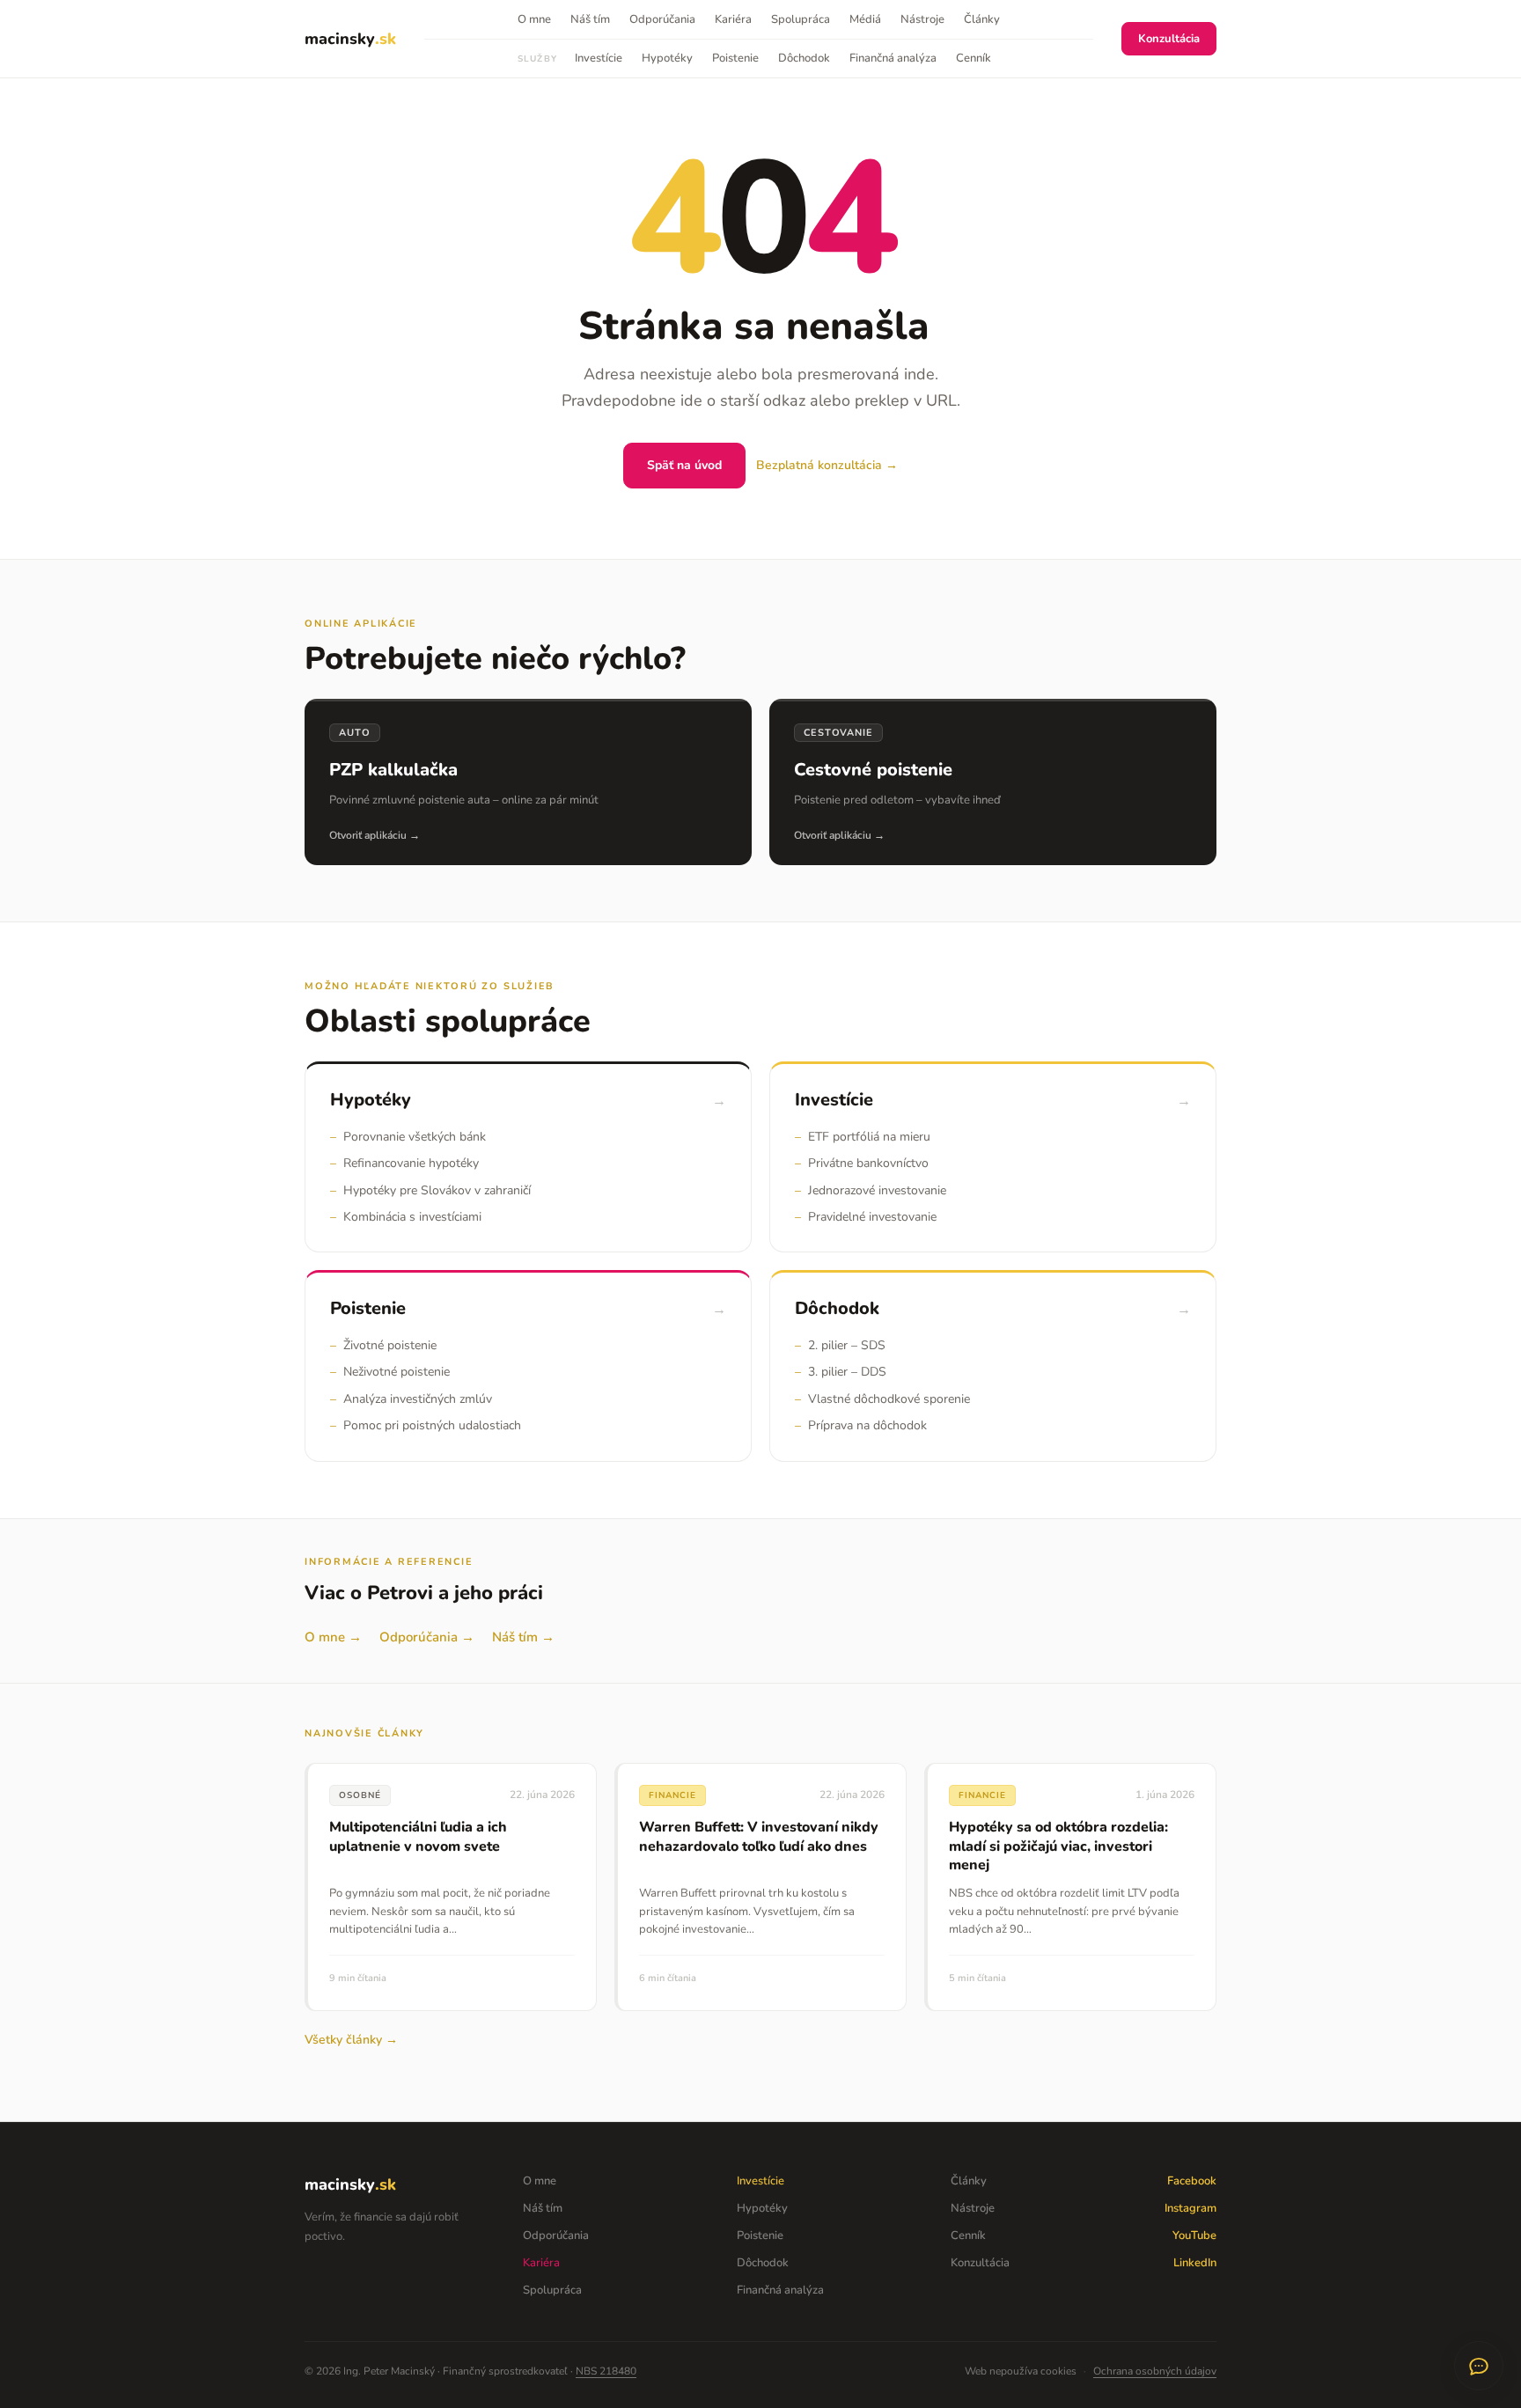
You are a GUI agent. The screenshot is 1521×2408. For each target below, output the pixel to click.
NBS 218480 (606, 2371)
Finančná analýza (893, 58)
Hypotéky (667, 58)
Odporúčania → (427, 1637)
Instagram (1190, 2208)
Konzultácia (1169, 39)
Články (982, 19)
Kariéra (733, 19)
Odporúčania (662, 19)
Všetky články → (351, 2040)
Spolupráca (801, 19)
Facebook (1192, 2181)
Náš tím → (523, 1637)
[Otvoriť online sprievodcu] (1479, 2366)
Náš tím (590, 19)
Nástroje (922, 19)
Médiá (865, 19)
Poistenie (735, 58)
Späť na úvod (684, 465)
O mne (534, 19)
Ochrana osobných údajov (1155, 2371)
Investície (599, 58)
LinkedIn (1195, 2263)
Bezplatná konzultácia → (827, 465)
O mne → (333, 1637)
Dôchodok (804, 58)
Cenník (974, 58)
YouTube (1194, 2235)
